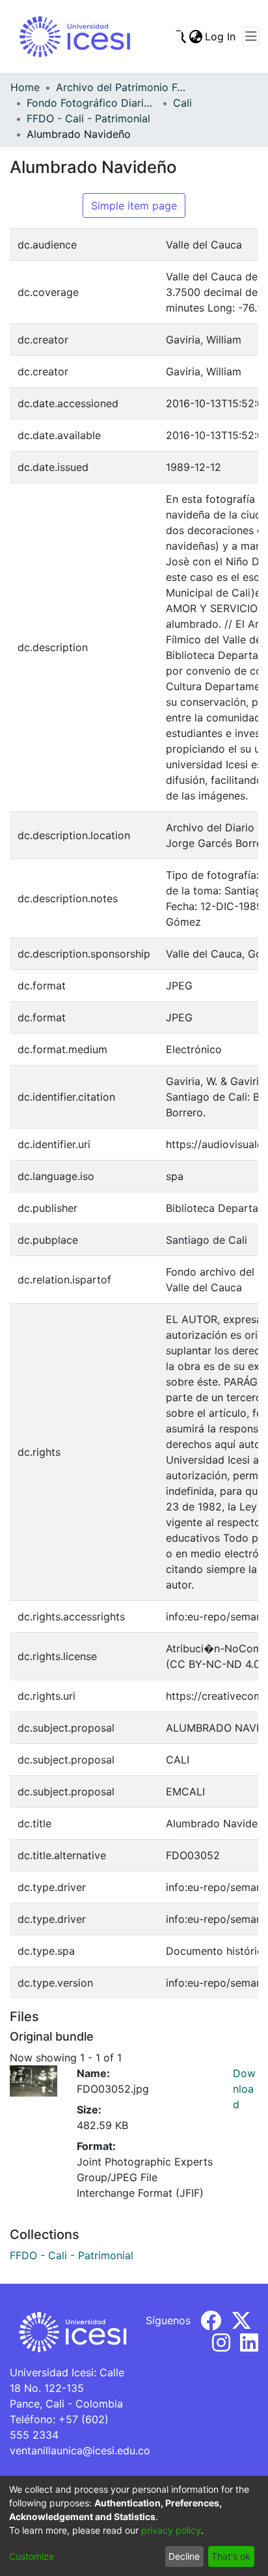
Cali (182, 103)
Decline (184, 2556)
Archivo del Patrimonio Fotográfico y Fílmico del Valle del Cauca (121, 87)
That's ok (231, 2556)
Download (244, 2089)
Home (25, 87)
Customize (32, 2556)
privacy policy (171, 2530)
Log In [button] (221, 36)
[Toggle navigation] (251, 36)
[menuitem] (195, 36)
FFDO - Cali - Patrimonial (88, 118)
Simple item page (134, 206)
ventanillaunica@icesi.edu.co (80, 2450)
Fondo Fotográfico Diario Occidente (92, 103)
